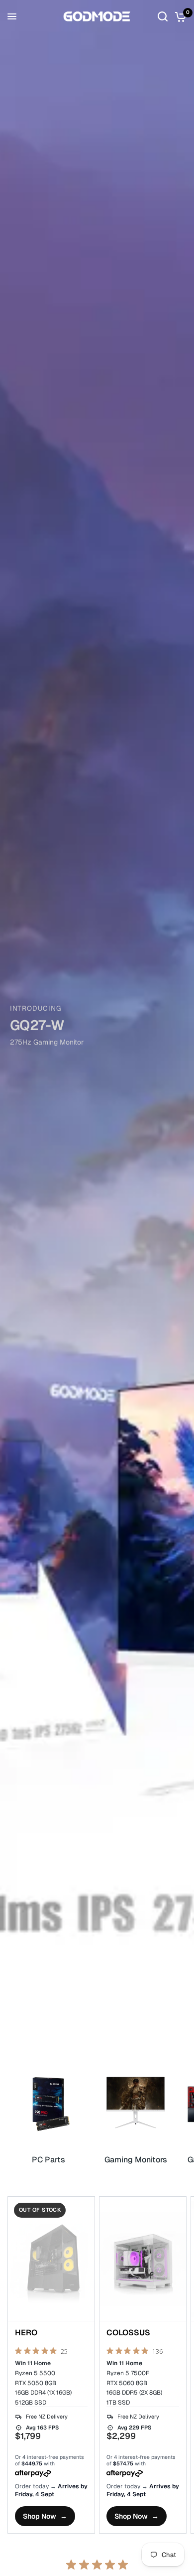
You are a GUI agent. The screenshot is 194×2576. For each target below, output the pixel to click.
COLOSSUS (128, 2333)
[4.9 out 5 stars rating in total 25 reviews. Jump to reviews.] (41, 2352)
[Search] (163, 16)
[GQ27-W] (97, 1030)
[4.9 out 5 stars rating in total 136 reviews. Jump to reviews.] (135, 2352)
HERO (26, 2333)
